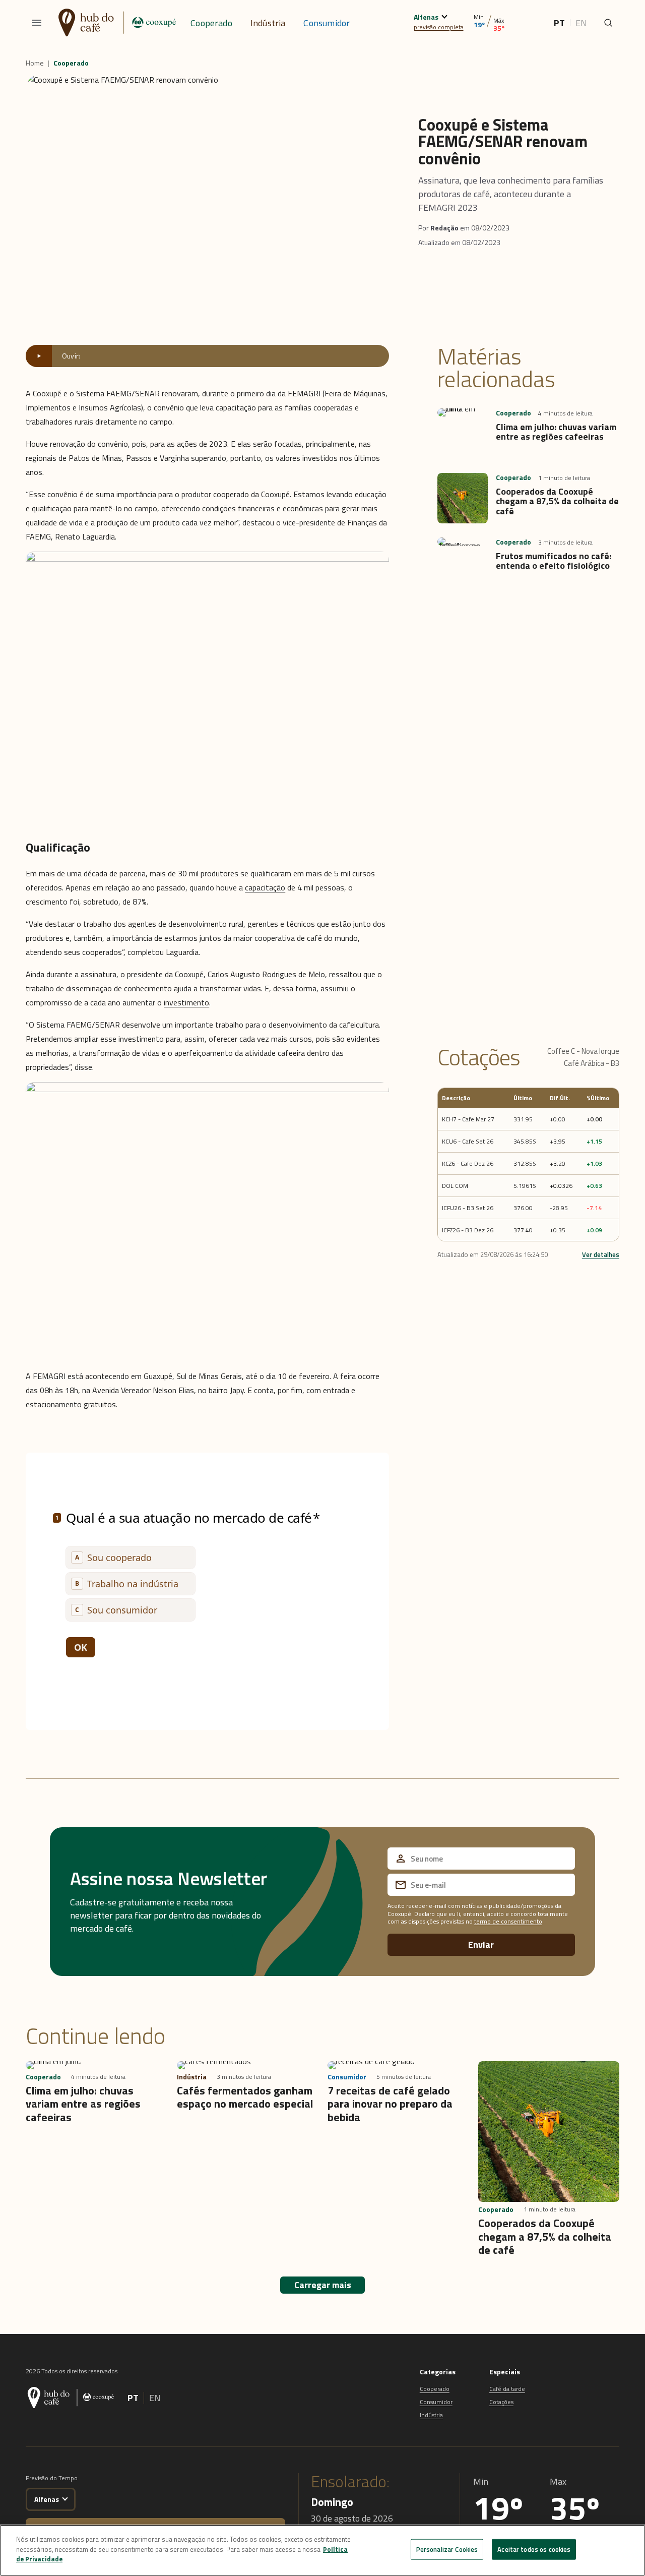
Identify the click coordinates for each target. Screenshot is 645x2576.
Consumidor (327, 23)
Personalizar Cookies (447, 2549)
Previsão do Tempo (52, 2478)
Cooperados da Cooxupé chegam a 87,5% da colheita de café (557, 501)
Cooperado (211, 23)
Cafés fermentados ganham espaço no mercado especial (245, 2097)
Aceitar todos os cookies (534, 2549)
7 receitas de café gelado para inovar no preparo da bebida (390, 2104)
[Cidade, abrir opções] (444, 15)
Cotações (501, 2402)
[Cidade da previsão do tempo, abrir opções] (65, 2498)
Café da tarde (507, 2389)
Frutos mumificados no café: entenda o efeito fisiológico (554, 561)
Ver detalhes (601, 1254)
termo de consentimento (508, 1921)
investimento (186, 1002)
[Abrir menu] (37, 23)
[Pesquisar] (608, 23)
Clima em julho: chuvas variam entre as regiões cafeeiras (556, 432)
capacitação (265, 887)
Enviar (481, 1944)
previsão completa (439, 27)
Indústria (268, 23)
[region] (322, 2550)
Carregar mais (323, 2285)
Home (35, 63)
